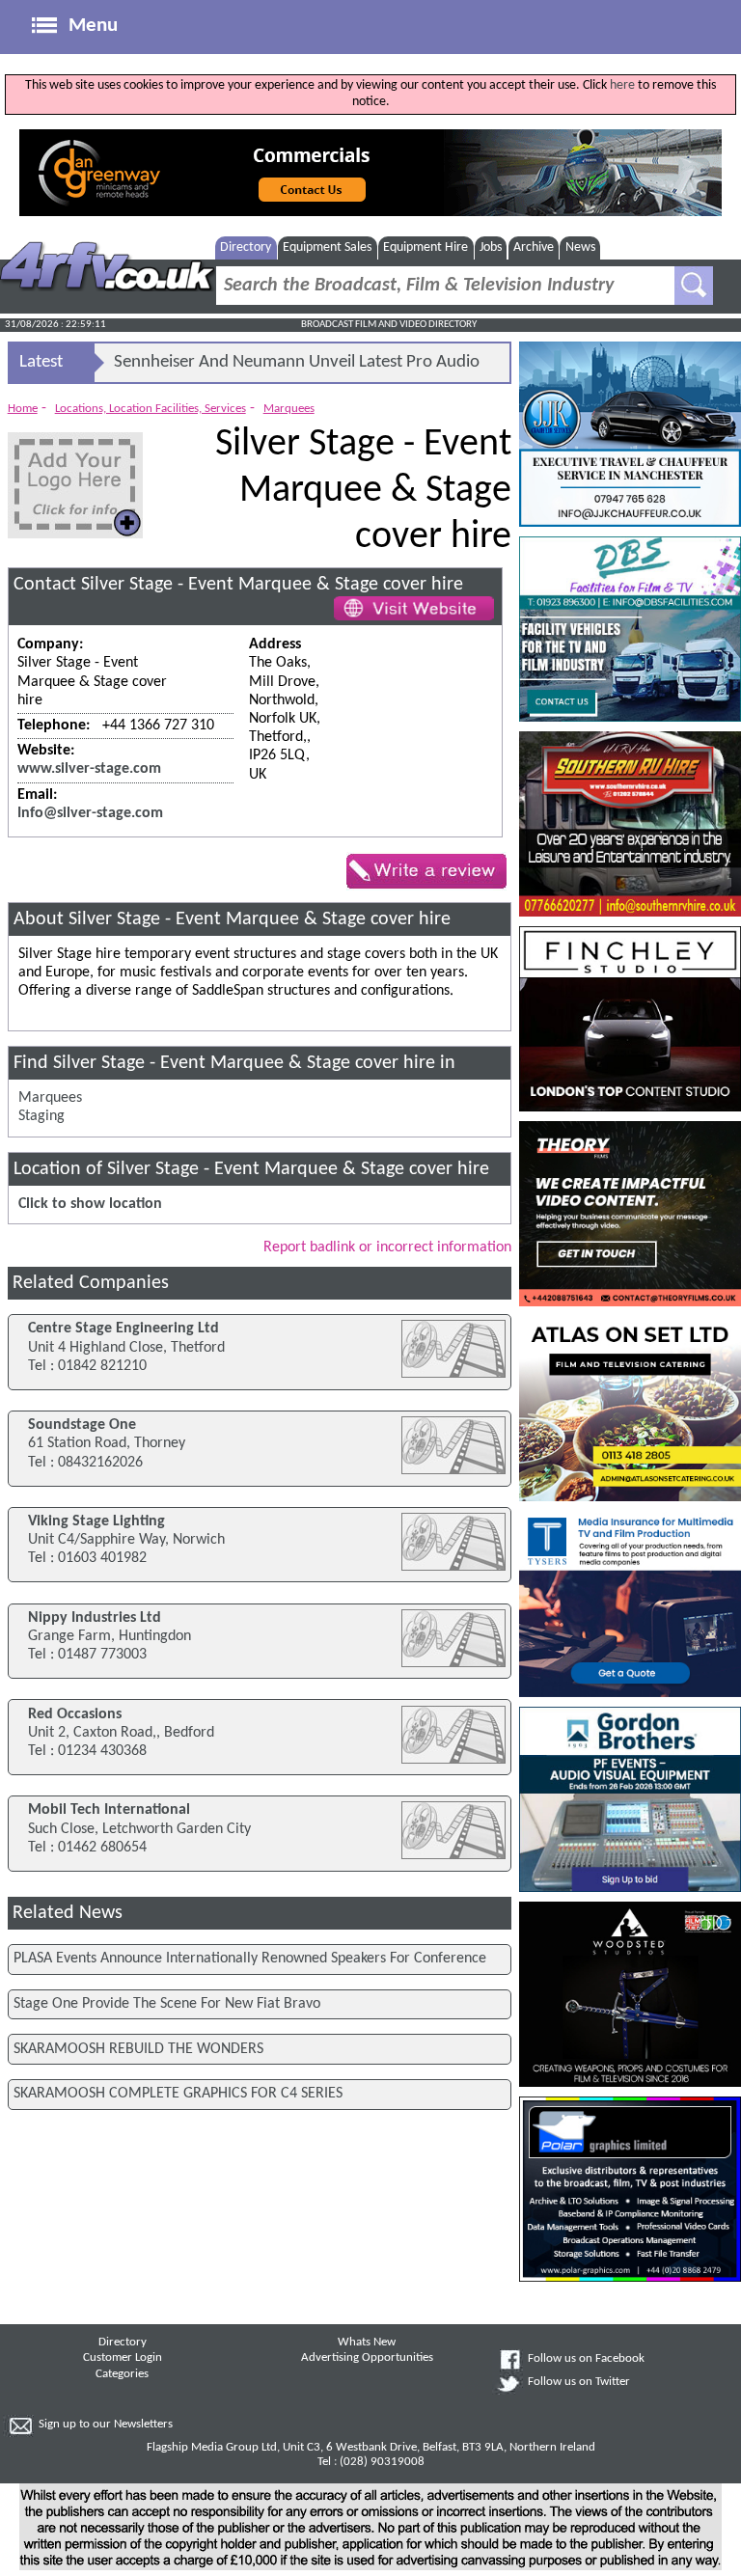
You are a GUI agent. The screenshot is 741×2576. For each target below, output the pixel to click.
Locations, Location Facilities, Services (151, 409)
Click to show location (90, 1204)
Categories (122, 2374)
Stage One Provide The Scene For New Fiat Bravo (167, 2004)
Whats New (367, 2343)
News (580, 247)
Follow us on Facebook (586, 2359)
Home (23, 409)
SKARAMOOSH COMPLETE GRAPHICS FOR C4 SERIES (178, 2094)
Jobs (491, 247)
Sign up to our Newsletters (106, 2425)
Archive (534, 247)
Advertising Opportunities (367, 2358)
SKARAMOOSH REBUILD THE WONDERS (138, 2049)
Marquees (289, 409)
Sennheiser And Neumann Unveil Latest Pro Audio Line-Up (297, 368)
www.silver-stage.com (89, 769)
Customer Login (123, 2358)
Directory (246, 247)
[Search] (694, 286)
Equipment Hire (425, 247)
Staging (41, 1116)
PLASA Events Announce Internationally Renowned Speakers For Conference (250, 1959)
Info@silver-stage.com (90, 813)
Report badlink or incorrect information (387, 1247)
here (622, 85)
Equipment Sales (327, 247)
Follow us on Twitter (579, 2382)
